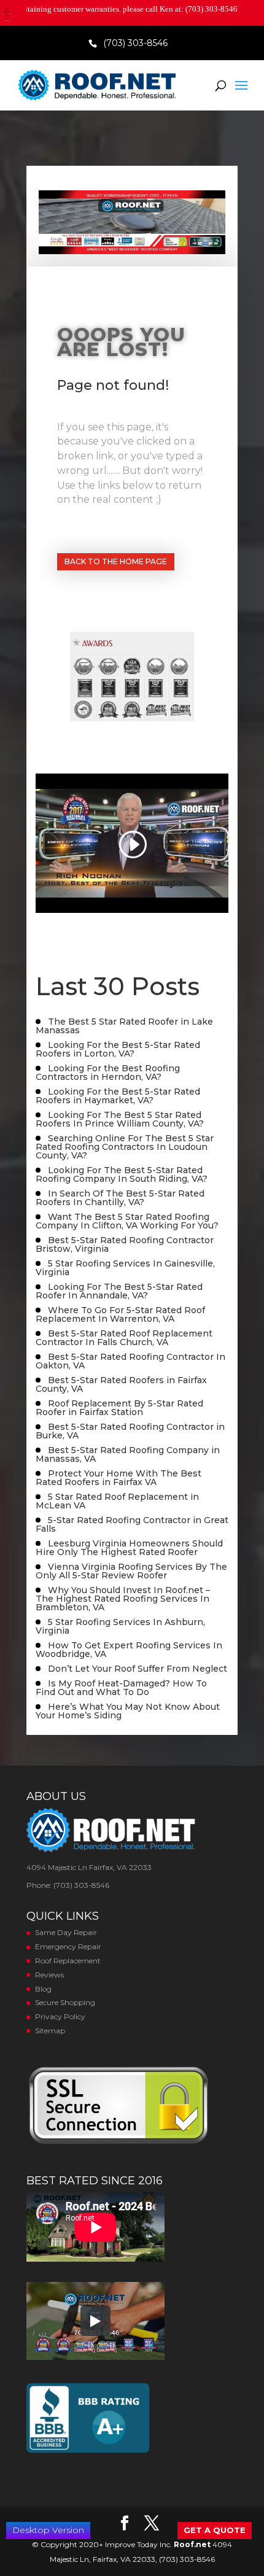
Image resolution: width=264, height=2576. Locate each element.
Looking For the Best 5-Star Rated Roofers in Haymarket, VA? (118, 1096)
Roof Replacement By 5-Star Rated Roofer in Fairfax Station (119, 1408)
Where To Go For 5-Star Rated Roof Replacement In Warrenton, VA (120, 1314)
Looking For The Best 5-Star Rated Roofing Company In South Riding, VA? (122, 1174)
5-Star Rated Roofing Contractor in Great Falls (132, 1524)
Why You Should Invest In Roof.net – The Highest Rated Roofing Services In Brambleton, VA (123, 1599)
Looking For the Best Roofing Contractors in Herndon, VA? (108, 1073)
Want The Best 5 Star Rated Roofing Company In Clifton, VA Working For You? (127, 1221)
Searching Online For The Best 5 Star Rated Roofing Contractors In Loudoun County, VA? (125, 1147)
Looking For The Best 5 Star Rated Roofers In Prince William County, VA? (120, 1119)
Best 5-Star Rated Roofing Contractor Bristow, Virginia (125, 1244)
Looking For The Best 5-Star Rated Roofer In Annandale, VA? (119, 1291)
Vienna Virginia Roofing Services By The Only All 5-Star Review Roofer (131, 1571)
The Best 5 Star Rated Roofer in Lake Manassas (124, 1026)
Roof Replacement (68, 1961)
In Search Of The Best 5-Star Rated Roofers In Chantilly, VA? (120, 1198)
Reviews (49, 1975)
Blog (43, 1989)
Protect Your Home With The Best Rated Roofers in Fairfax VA (118, 1478)
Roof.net (192, 2544)
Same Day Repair (66, 1932)
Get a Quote (215, 2530)
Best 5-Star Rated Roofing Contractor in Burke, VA (130, 1431)
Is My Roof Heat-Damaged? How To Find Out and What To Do (121, 1688)
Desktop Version (48, 2530)
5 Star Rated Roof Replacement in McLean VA (117, 1501)
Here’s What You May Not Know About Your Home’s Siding (128, 1711)
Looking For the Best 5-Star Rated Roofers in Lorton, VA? (118, 1049)
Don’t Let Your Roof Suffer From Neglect (138, 1669)
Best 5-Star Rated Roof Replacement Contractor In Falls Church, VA (124, 1338)
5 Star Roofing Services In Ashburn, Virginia (120, 1626)
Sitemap (50, 2031)
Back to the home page (116, 561)
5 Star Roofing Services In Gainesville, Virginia (125, 1268)
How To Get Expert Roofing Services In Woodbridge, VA (129, 1650)
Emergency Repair (68, 1946)
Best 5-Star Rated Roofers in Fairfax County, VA (121, 1384)
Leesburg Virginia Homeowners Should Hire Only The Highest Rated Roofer (129, 1548)
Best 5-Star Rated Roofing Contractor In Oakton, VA (130, 1361)
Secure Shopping (65, 2002)
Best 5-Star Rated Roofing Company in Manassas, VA (128, 1454)
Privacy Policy (60, 2016)
